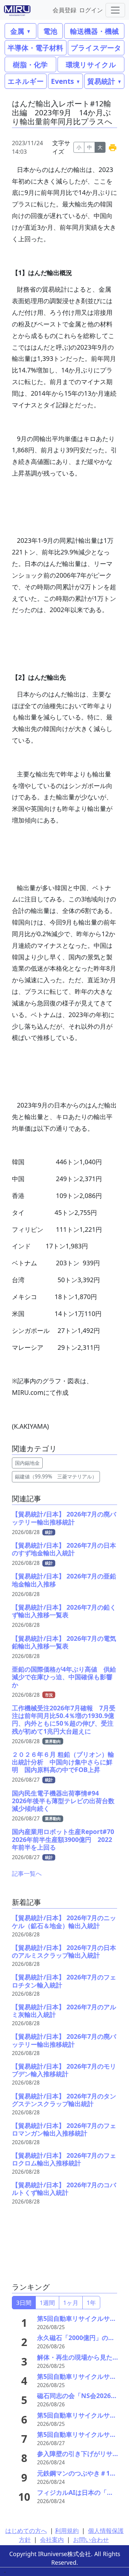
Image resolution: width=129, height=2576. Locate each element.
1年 (91, 2303)
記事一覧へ (27, 1873)
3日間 (24, 2303)
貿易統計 (101, 81)
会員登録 (64, 10)
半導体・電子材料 (35, 48)
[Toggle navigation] (115, 10)
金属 (17, 31)
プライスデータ (96, 48)
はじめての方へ (26, 2531)
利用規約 (67, 2531)
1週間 (47, 2303)
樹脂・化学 (30, 64)
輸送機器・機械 (94, 31)
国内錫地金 (27, 1463)
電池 (50, 31)
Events (62, 81)
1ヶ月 (71, 2303)
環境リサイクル (91, 64)
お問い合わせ (91, 2540)
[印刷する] (113, 147)
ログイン (91, 10)
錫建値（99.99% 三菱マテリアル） (56, 1477)
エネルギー (26, 81)
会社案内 (52, 2540)
